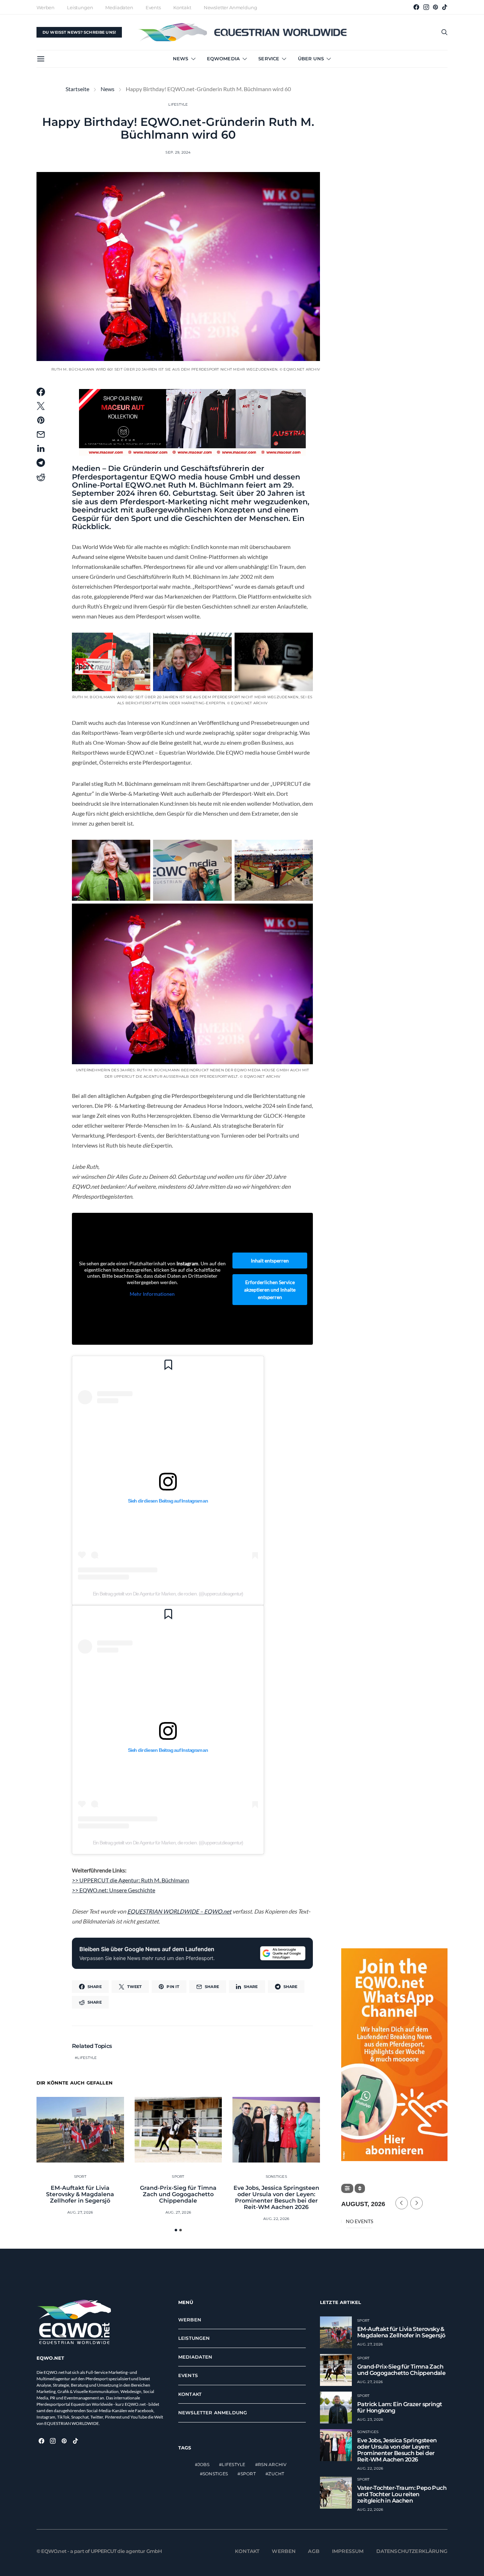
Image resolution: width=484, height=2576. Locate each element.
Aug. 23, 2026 (370, 2419)
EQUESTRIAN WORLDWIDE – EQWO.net (179, 1911)
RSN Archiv (272, 2464)
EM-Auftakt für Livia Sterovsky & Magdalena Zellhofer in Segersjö (80, 2194)
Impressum (348, 2551)
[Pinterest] (435, 7)
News (181, 59)
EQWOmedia (223, 59)
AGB (314, 2551)
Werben (46, 7)
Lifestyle (178, 104)
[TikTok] (445, 7)
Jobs (204, 2464)
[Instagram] (426, 7)
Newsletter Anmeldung (230, 7)
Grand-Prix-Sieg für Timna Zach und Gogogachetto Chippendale (178, 2194)
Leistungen (80, 7)
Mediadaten (119, 7)
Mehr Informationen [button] (152, 1294)
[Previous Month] (402, 2203)
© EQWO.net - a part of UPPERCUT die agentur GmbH (99, 2551)
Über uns (311, 59)
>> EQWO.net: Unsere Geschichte (114, 1890)
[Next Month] (417, 2203)
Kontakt (182, 7)
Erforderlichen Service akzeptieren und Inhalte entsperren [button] (270, 1290)
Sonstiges (276, 2177)
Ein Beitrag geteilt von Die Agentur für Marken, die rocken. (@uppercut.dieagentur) (168, 1594)
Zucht (276, 2474)
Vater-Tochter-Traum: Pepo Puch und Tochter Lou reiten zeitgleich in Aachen (402, 2494)
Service (269, 59)
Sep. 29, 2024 (178, 152)
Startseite (77, 89)
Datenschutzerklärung (412, 2551)
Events (153, 7)
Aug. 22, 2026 (276, 2219)
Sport (80, 2177)
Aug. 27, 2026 (80, 2212)
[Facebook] (416, 7)
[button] (176, 2230)
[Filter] (347, 2188)
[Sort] (360, 2188)
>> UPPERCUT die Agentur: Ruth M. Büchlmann (131, 1880)
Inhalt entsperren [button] (270, 1261)
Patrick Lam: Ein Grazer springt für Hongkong (399, 2407)
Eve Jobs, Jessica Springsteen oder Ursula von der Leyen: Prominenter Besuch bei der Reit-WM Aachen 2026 (276, 2197)
